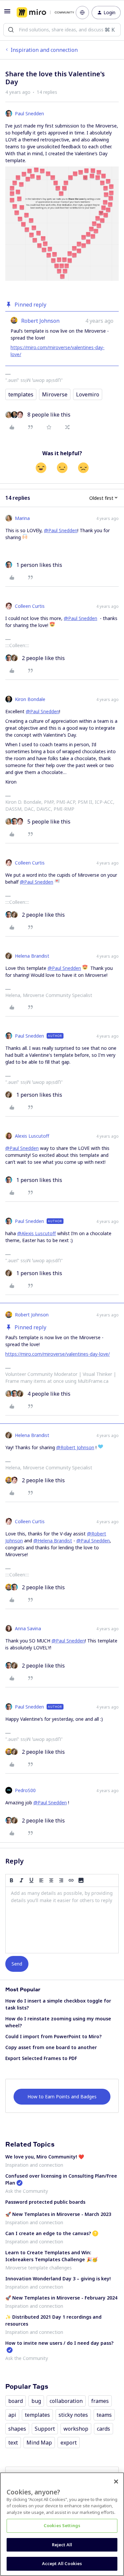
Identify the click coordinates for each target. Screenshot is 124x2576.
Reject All (62, 2545)
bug (36, 2401)
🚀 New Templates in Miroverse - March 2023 (58, 2214)
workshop (76, 2429)
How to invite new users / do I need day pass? (59, 2343)
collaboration (66, 2401)
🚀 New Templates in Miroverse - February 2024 (61, 2298)
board (16, 2401)
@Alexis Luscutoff (37, 1233)
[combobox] (62, 30)
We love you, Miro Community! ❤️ (45, 2157)
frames (100, 2401)
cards (103, 2429)
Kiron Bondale (30, 699)
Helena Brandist (32, 956)
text (13, 2443)
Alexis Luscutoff (32, 1136)
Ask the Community (27, 2191)
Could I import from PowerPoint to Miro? (53, 2036)
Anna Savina (28, 1628)
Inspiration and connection (44, 50)
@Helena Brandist (53, 1541)
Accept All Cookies (62, 2563)
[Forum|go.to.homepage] (41, 13)
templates (21, 394)
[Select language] (82, 13)
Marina (22, 518)
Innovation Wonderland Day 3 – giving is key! (58, 2279)
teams (104, 2415)
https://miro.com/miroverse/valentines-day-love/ (58, 1354)
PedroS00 (25, 1790)
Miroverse (55, 394)
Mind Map (39, 2443)
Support (45, 2429)
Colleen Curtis (30, 606)
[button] (7, 13)
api (12, 2415)
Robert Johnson (40, 321)
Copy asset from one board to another (51, 2047)
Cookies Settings (62, 2525)
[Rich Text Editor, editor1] (62, 1920)
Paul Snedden (29, 113)
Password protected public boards (45, 2202)
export (69, 2443)
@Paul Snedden (61, 530)
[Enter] (11, 30)
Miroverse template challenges (39, 2268)
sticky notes (73, 2415)
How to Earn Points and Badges (62, 2097)
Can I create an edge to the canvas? (48, 2233)
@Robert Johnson (75, 1447)
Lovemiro (88, 394)
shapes (17, 2429)
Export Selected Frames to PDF (41, 2058)
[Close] (116, 2482)
